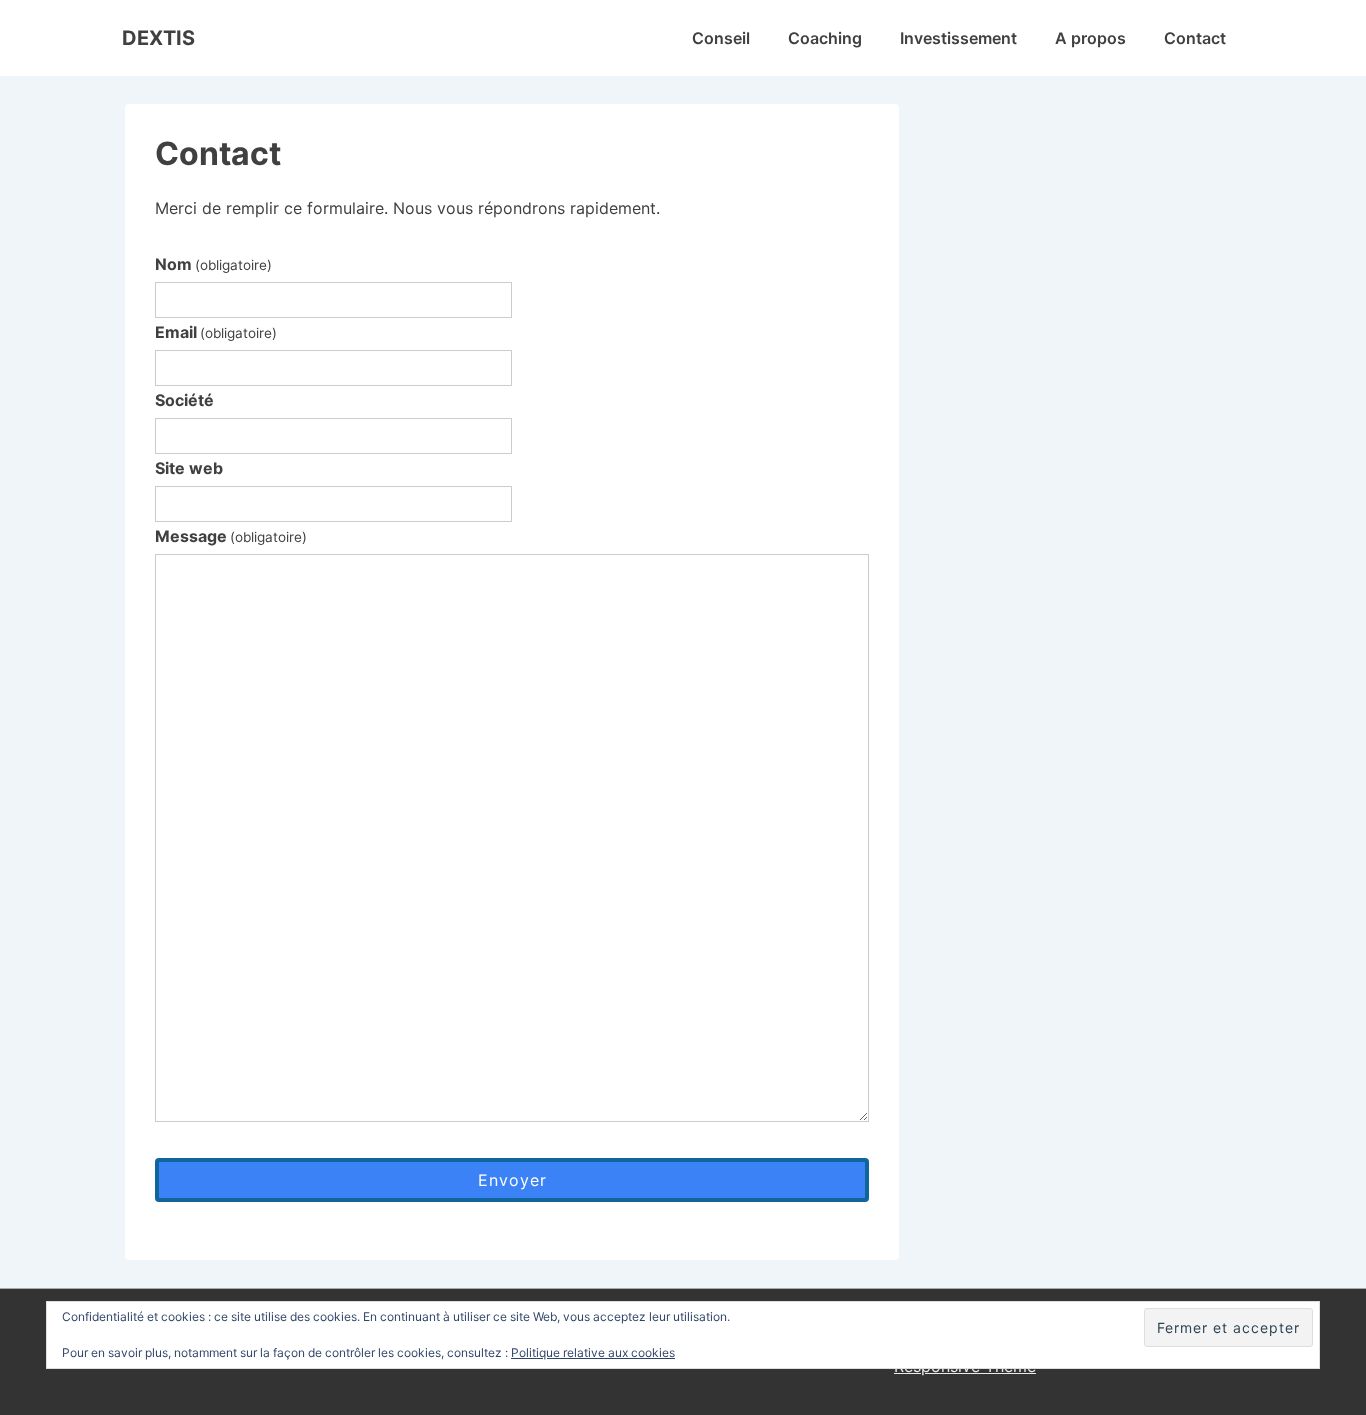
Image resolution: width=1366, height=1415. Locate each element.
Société (184, 400)
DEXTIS (158, 38)
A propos (1090, 38)
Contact (1195, 38)
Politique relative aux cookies (593, 1352)
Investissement (958, 38)
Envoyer (512, 1180)
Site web (189, 468)
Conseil (721, 38)
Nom (213, 264)
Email (216, 332)
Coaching (825, 38)
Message (231, 536)
